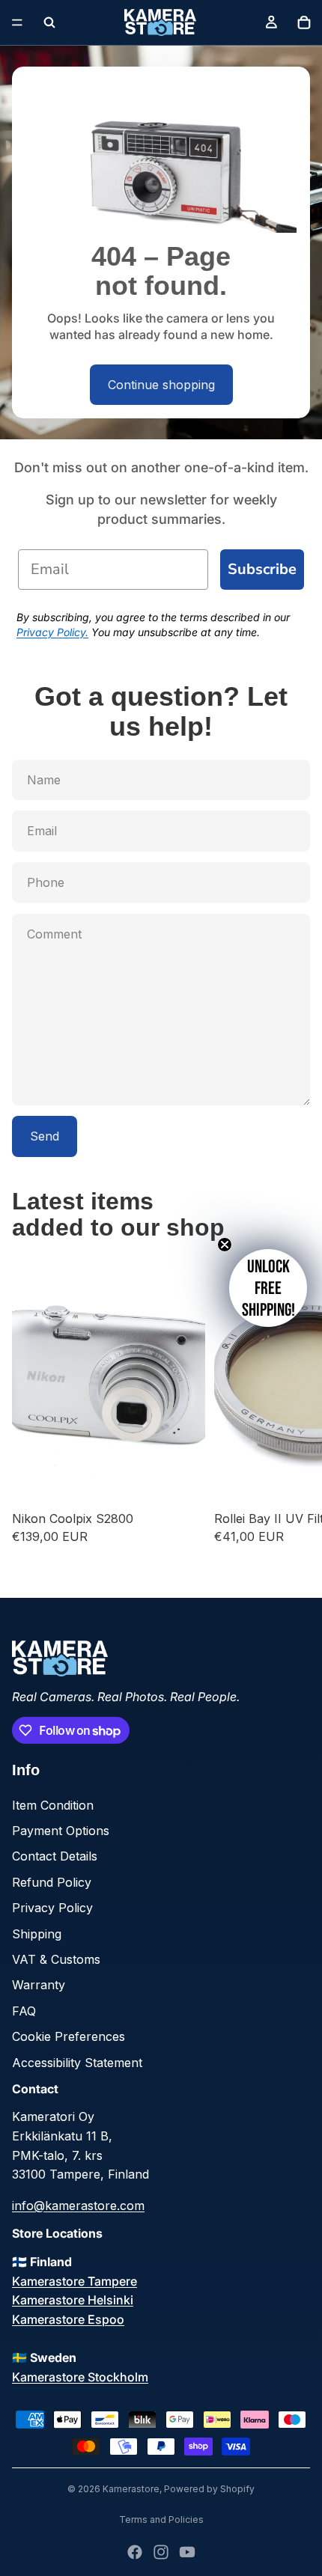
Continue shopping (161, 385)
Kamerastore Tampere (75, 2281)
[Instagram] (161, 2552)
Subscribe (262, 569)
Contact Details (55, 1856)
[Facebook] (135, 2552)
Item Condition (53, 1805)
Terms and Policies (161, 2519)
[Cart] (304, 22)
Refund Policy (52, 1882)
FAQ (24, 2011)
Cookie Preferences (69, 2036)
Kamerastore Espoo (68, 2319)
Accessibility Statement (77, 2063)
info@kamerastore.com (78, 2206)
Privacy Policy (52, 1908)
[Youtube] (187, 2552)
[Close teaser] (225, 1245)
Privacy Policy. (52, 632)
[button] (268, 1288)
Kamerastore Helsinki (73, 2300)
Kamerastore (131, 2489)
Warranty (39, 1985)
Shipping (37, 1934)
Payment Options (61, 1831)
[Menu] (17, 22)
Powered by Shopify (209, 2489)
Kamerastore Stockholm (80, 2377)
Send (45, 1136)
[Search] (49, 22)
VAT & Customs (56, 1959)
